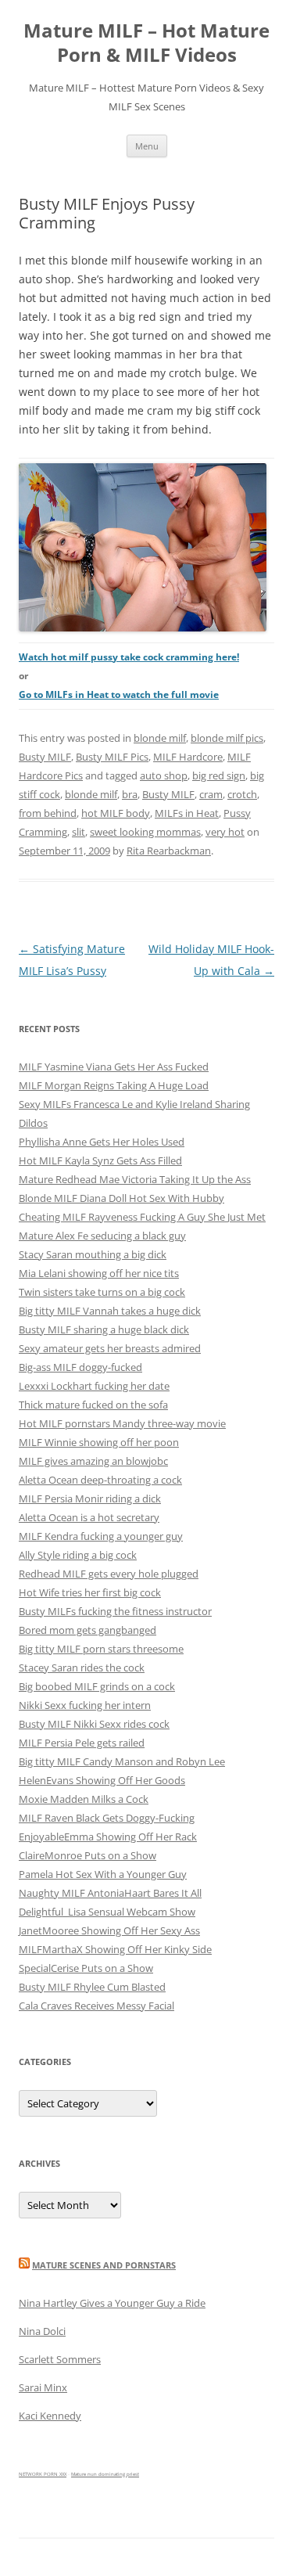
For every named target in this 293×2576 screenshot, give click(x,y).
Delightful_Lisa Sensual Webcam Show (107, 1912)
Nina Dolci (42, 2331)
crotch (242, 794)
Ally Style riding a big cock (78, 1555)
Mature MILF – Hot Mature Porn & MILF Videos (146, 43)
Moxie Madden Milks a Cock (84, 1799)
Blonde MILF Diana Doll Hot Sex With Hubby (121, 1198)
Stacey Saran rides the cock (82, 1668)
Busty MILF (45, 757)
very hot (225, 832)
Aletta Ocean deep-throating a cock (100, 1480)
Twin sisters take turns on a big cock (102, 1292)
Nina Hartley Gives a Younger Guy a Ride (112, 2303)
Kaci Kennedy (50, 2416)
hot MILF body (116, 813)
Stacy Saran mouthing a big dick (93, 1254)
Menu (147, 146)
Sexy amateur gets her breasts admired (110, 1348)
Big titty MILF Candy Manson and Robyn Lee (122, 1761)
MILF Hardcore (188, 757)
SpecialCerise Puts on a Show (86, 1968)
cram (211, 794)
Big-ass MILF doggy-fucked (80, 1367)
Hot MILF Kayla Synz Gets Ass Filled (100, 1160)
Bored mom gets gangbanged (88, 1630)
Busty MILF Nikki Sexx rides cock (94, 1724)
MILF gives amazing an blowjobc (93, 1461)
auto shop (164, 775)
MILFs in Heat (187, 813)
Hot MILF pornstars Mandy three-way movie (122, 1423)
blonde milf (160, 738)
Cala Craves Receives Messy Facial (96, 2006)
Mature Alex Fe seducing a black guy (102, 1236)
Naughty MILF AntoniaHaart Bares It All (110, 1893)
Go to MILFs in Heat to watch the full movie (119, 694)
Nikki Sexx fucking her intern (85, 1705)
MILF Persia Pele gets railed (82, 1743)
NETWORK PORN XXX (43, 2474)
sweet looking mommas (145, 832)
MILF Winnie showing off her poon (99, 1442)
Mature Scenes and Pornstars (104, 2265)
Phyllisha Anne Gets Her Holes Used (102, 1142)
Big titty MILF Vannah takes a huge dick (110, 1311)
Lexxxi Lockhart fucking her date (94, 1386)
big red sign (219, 775)
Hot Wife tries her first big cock (90, 1592)
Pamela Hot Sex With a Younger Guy (103, 1874)
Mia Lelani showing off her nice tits (99, 1273)
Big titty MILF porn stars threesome (101, 1649)
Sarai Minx (43, 2387)
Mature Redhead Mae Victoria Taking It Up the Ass (135, 1179)
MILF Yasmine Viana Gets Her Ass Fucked (114, 1067)
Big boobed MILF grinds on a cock (97, 1686)
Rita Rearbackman (169, 851)
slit (79, 832)
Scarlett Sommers (60, 2359)
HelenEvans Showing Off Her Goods (102, 1780)
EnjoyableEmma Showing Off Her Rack (108, 1837)
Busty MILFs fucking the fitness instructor (115, 1611)
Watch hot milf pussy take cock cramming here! (129, 657)
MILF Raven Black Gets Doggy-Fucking (107, 1818)
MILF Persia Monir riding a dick (90, 1498)
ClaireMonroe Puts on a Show (88, 1855)
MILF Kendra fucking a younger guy (101, 1536)
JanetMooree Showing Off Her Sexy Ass (109, 1930)
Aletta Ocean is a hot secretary (89, 1517)
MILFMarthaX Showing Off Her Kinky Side (115, 1949)
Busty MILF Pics (112, 757)
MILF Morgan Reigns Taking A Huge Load (114, 1085)
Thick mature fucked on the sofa (93, 1405)
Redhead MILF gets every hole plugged (109, 1574)
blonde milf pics (227, 738)
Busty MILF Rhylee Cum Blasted (92, 1987)
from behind (48, 813)
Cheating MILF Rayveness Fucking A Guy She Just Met (142, 1217)
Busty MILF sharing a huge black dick (104, 1329)
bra (130, 794)
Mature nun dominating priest (105, 2474)
